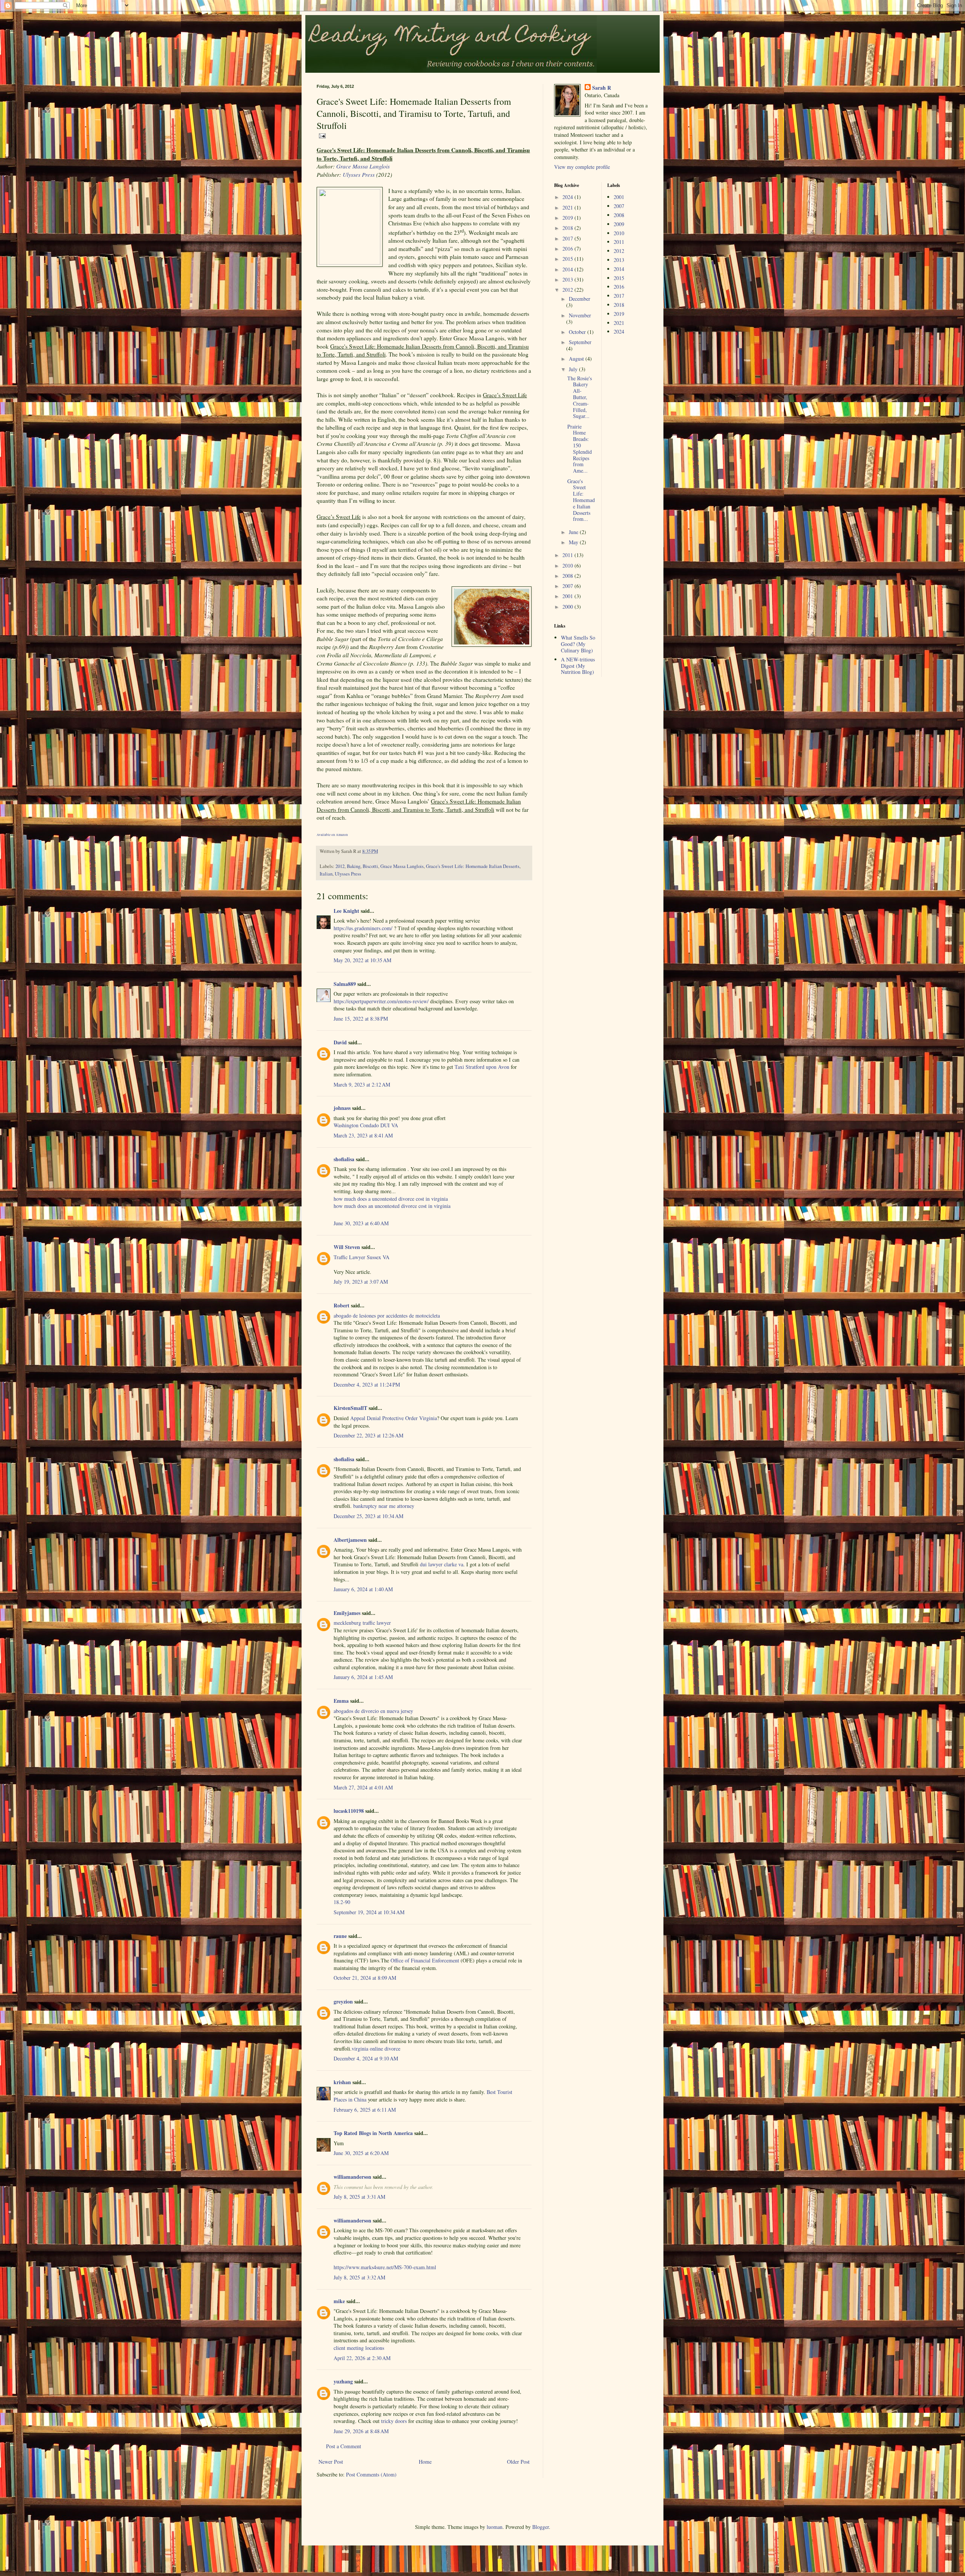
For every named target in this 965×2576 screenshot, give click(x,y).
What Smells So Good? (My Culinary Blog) (578, 644)
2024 (568, 197)
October (578, 332)
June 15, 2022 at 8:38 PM (361, 1019)
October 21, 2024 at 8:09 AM (365, 1978)
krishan (342, 2082)
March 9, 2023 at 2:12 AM (362, 1084)
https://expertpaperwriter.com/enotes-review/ (381, 1001)
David (340, 1042)
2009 (619, 224)
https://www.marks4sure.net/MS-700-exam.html (385, 2267)
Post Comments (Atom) (371, 2474)
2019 (568, 218)
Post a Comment (344, 2446)
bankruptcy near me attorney (383, 1506)
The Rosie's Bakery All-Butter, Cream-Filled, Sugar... (580, 397)
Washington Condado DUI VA (366, 1125)
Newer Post (331, 2462)
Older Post (518, 2462)
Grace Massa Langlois (363, 166)
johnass (342, 1108)
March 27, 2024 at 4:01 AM (363, 1787)
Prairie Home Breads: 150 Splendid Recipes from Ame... (580, 449)
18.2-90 (342, 1902)
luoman (495, 2527)
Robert (342, 1305)
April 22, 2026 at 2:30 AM (362, 2358)
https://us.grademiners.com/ (363, 928)
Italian (326, 874)
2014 (568, 269)
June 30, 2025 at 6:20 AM (361, 2153)
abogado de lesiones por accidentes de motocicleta (387, 1316)
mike (339, 2301)
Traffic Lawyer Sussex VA (361, 1257)
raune (340, 1936)
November (580, 315)
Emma (341, 1701)
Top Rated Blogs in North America (373, 2133)
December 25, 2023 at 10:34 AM (368, 1516)
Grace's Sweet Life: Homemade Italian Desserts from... (581, 500)
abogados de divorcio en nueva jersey (373, 1711)
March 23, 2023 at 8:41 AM (363, 1135)
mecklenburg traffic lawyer (362, 1623)
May (574, 542)
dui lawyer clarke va (442, 1564)
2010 (568, 566)
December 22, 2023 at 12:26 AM (368, 1435)
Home (425, 2462)
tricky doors (394, 2421)
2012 (340, 866)
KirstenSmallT (350, 1408)
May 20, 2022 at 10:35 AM (362, 960)
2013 (568, 279)
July (574, 369)
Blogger (541, 2527)
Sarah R (602, 88)
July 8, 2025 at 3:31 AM (359, 2197)
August (577, 359)
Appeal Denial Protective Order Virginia (394, 1418)
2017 (568, 238)
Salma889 (345, 984)
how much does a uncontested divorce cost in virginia (391, 1199)
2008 (568, 576)
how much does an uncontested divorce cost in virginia (392, 1206)
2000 (568, 607)
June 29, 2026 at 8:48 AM (361, 2431)
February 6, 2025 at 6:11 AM (365, 2110)
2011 (568, 555)
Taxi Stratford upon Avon (482, 1067)
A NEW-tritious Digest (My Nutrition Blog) (578, 666)
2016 (568, 249)
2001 (568, 596)
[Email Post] (321, 135)
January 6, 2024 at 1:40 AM (363, 1589)
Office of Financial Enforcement (425, 1960)
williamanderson (352, 2177)
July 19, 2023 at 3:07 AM (361, 1282)
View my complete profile (582, 167)
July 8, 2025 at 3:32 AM (359, 2277)
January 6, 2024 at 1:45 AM (363, 1677)
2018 (568, 228)
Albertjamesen (350, 1540)
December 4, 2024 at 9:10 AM (366, 2058)
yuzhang (343, 2381)
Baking (354, 866)
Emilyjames (347, 1613)
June (574, 532)
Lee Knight (346, 911)
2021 (568, 207)
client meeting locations (359, 2348)
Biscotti (370, 866)
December (580, 299)
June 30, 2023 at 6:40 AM (361, 1223)
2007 (568, 586)
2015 (568, 259)
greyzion (343, 2001)
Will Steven (347, 1247)
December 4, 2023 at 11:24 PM (367, 1384)
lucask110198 (349, 1811)
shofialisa (344, 1159)
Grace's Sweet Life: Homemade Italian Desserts (473, 866)
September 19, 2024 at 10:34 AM (369, 1912)
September (580, 342)
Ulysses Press (359, 174)
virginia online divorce (376, 2049)
